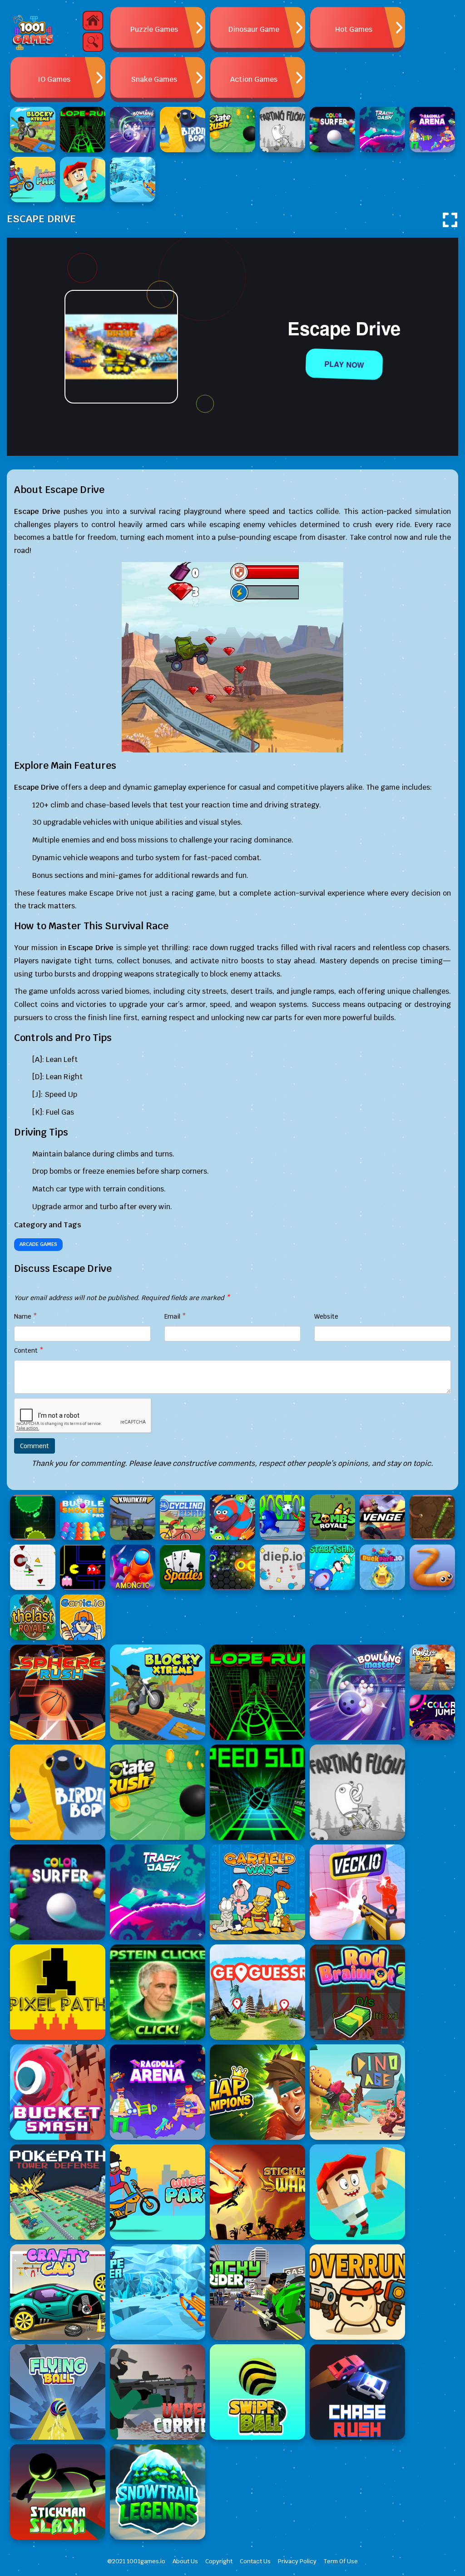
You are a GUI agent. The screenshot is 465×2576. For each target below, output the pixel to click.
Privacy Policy (297, 2561)
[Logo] (33, 32)
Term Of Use (341, 2561)
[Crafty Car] (58, 2292)
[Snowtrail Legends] (158, 2492)
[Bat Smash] (357, 2192)
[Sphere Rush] (58, 1692)
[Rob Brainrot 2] (357, 1992)
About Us (185, 2561)
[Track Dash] (158, 1892)
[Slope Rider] (158, 2292)
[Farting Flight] (357, 1792)
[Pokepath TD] (58, 2192)
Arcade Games (38, 1244)
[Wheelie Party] (158, 2192)
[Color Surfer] (58, 1892)
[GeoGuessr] (257, 1992)
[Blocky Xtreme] (158, 1692)
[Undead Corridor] (158, 2392)
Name (26, 1316)
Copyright (219, 2561)
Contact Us (255, 2561)
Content (29, 1350)
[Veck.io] (357, 1892)
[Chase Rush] (357, 2392)
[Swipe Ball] (257, 2392)
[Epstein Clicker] (158, 1992)
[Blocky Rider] (257, 2292)
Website (326, 1316)
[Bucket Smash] (58, 2092)
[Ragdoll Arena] (158, 2092)
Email (175, 1316)
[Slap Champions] (257, 2092)
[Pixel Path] (58, 1992)
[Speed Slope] (257, 1792)
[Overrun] (357, 2292)
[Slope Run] (257, 1692)
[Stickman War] (257, 2192)
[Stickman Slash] (58, 2492)
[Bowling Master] (357, 1692)
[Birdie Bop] (58, 1792)
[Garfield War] (257, 1892)
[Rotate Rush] (158, 1792)
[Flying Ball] (58, 2392)
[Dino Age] (357, 2092)
